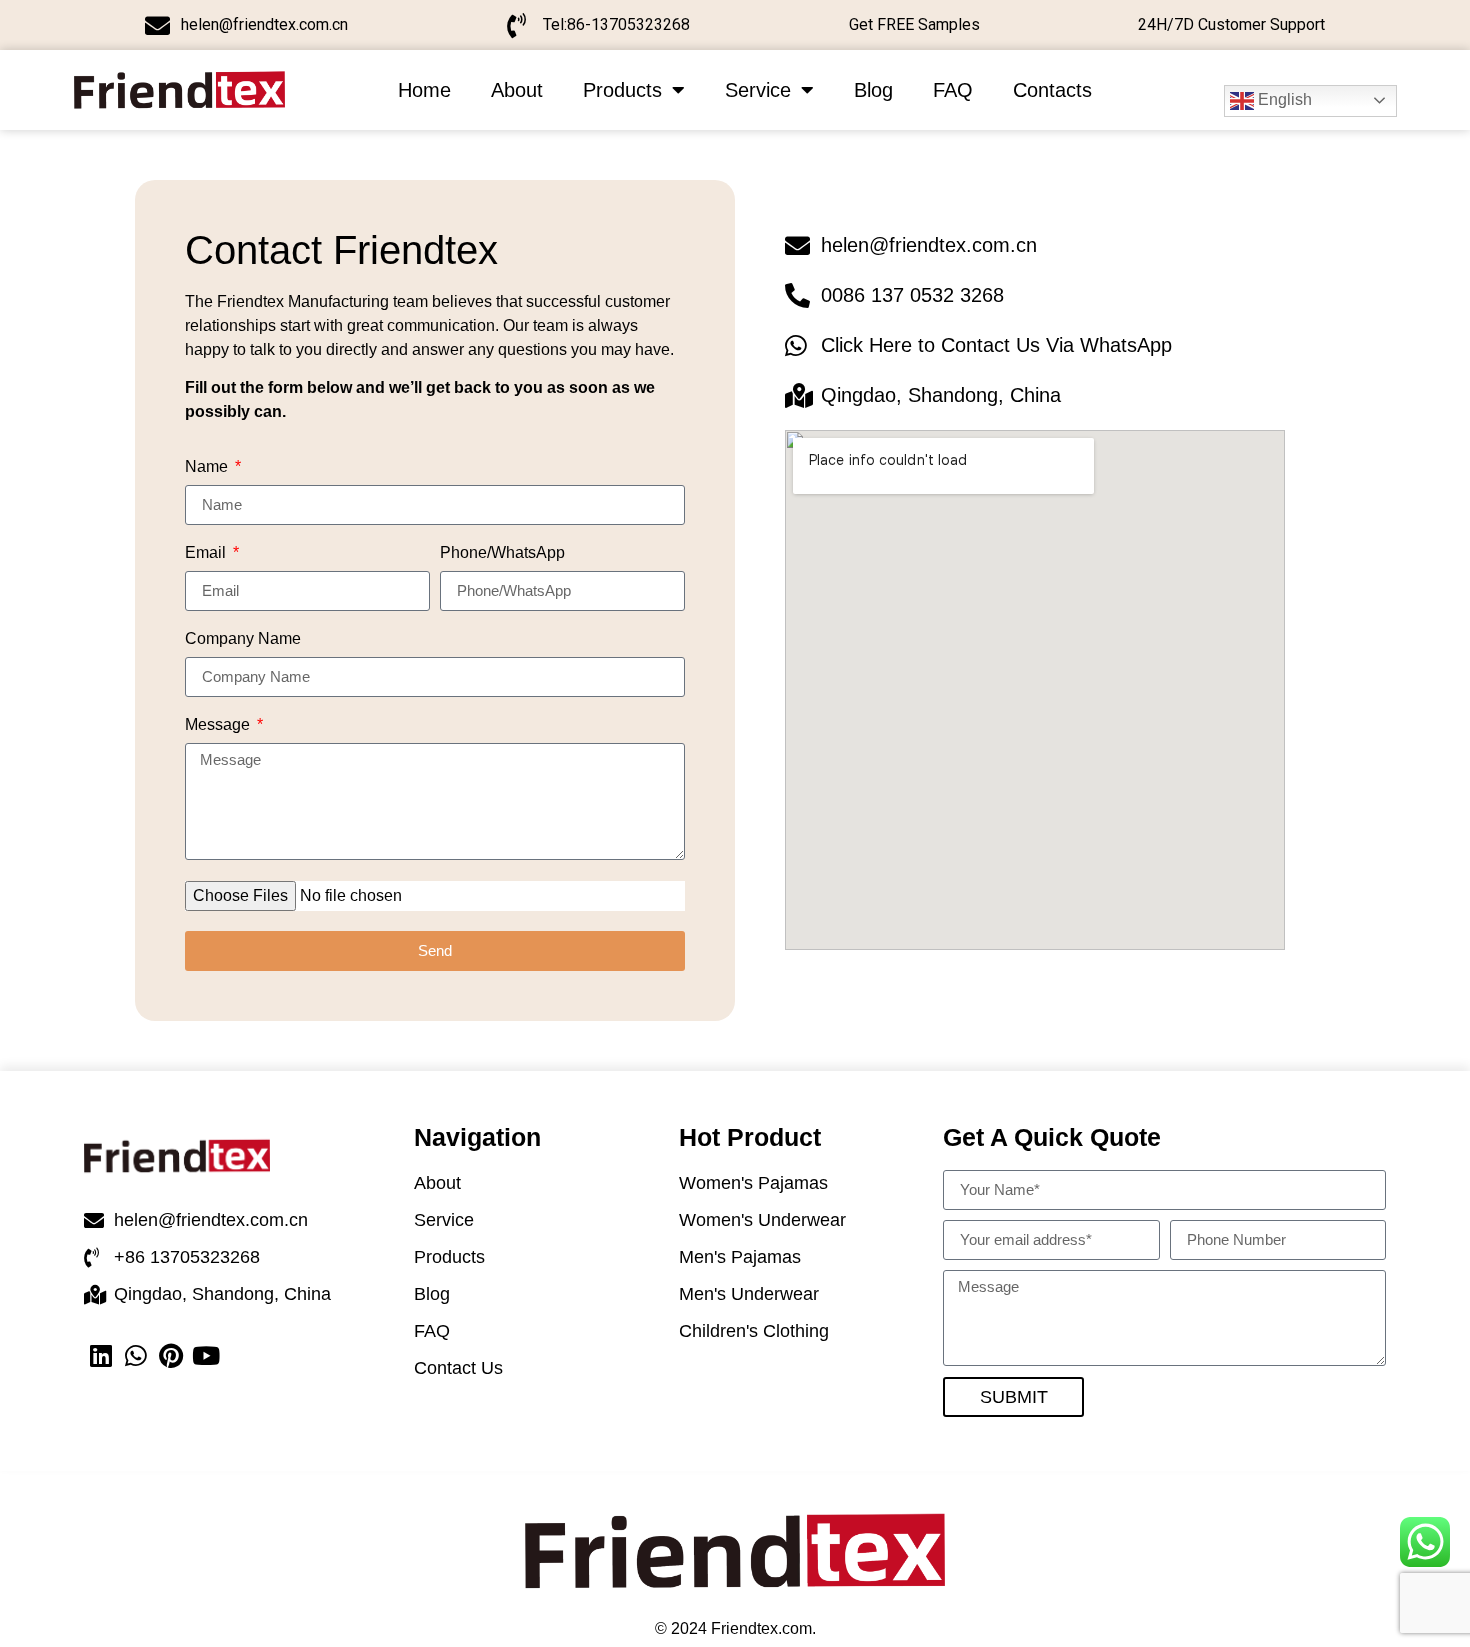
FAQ (953, 90)
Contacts (1052, 90)
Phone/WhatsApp (502, 553)
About (517, 90)
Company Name (243, 639)
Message (219, 725)
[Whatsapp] (136, 1355)
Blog (873, 90)
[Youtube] (206, 1355)
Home (424, 90)
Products (622, 90)
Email (207, 553)
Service (758, 90)
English (1283, 99)
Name (208, 467)
